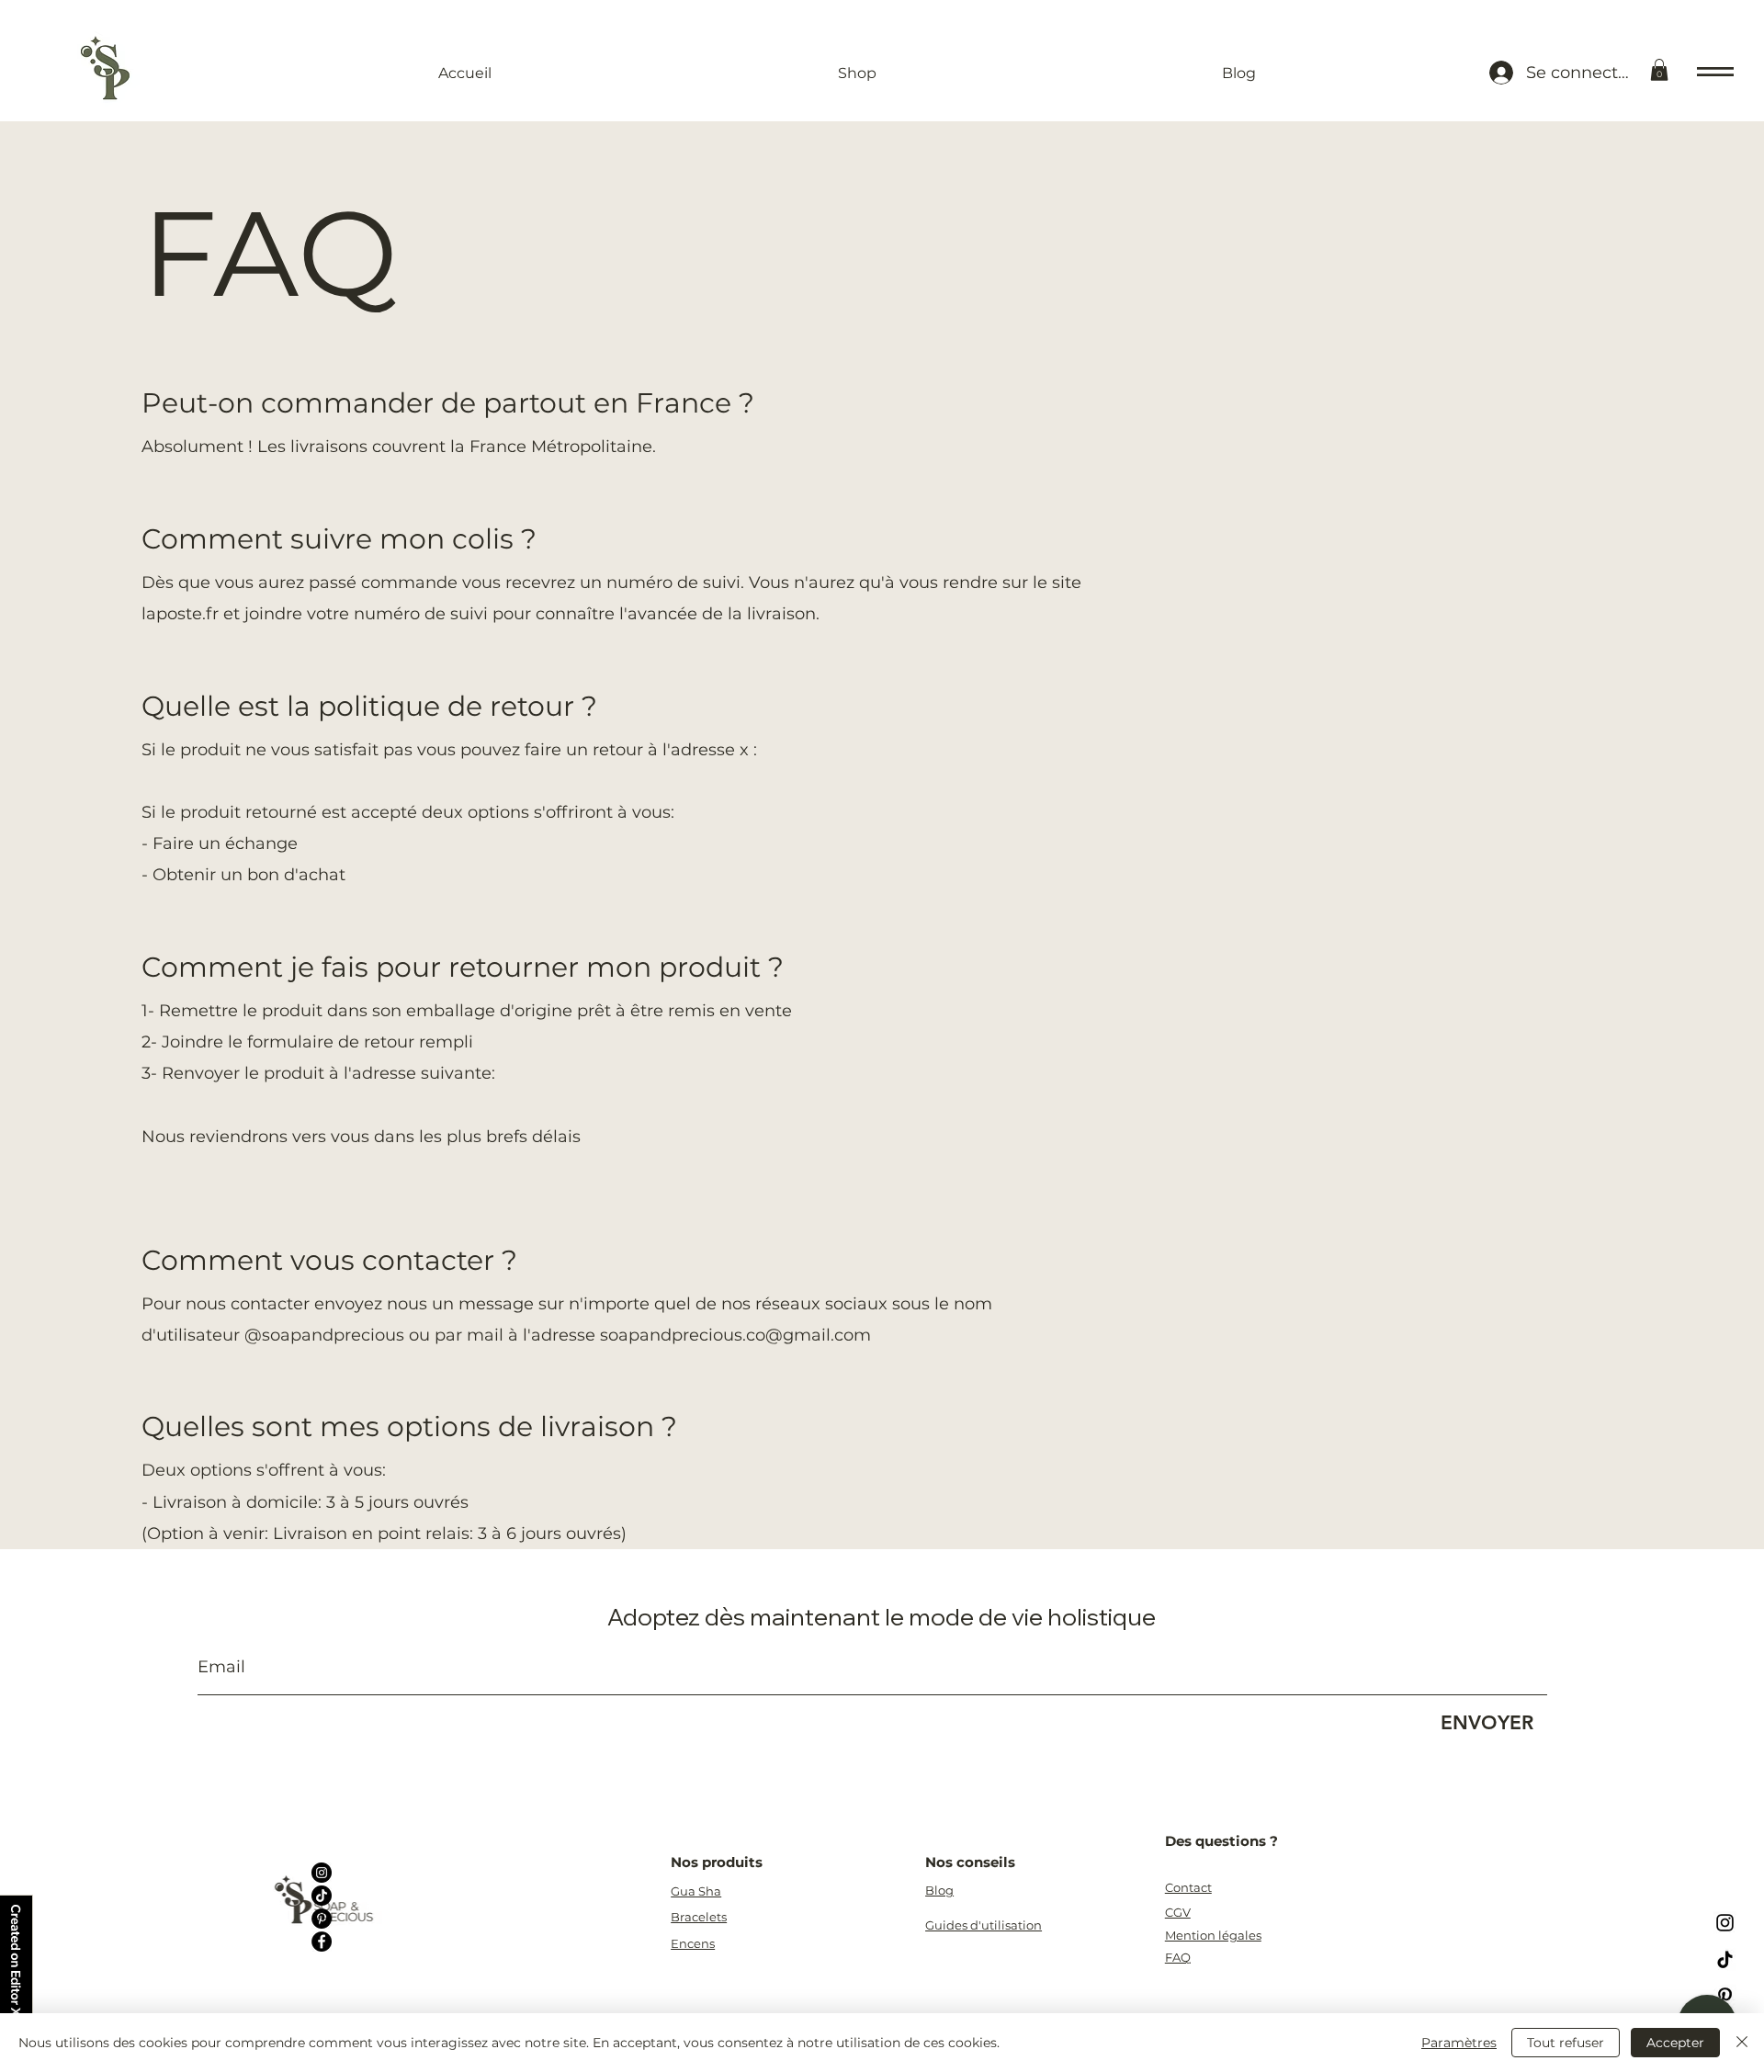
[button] (1659, 70)
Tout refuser (1566, 2043)
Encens (693, 1943)
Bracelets (699, 1917)
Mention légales (1213, 1935)
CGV (1178, 1912)
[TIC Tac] (1725, 1959)
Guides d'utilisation (984, 1925)
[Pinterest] (322, 1919)
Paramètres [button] (1459, 2043)
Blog (939, 1890)
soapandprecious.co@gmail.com (735, 1335)
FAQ (1178, 1957)
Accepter (1675, 2043)
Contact (1188, 1887)
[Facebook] (322, 1942)
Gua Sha (696, 1891)
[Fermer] (1742, 2043)
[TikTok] (322, 1896)
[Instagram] (322, 1873)
